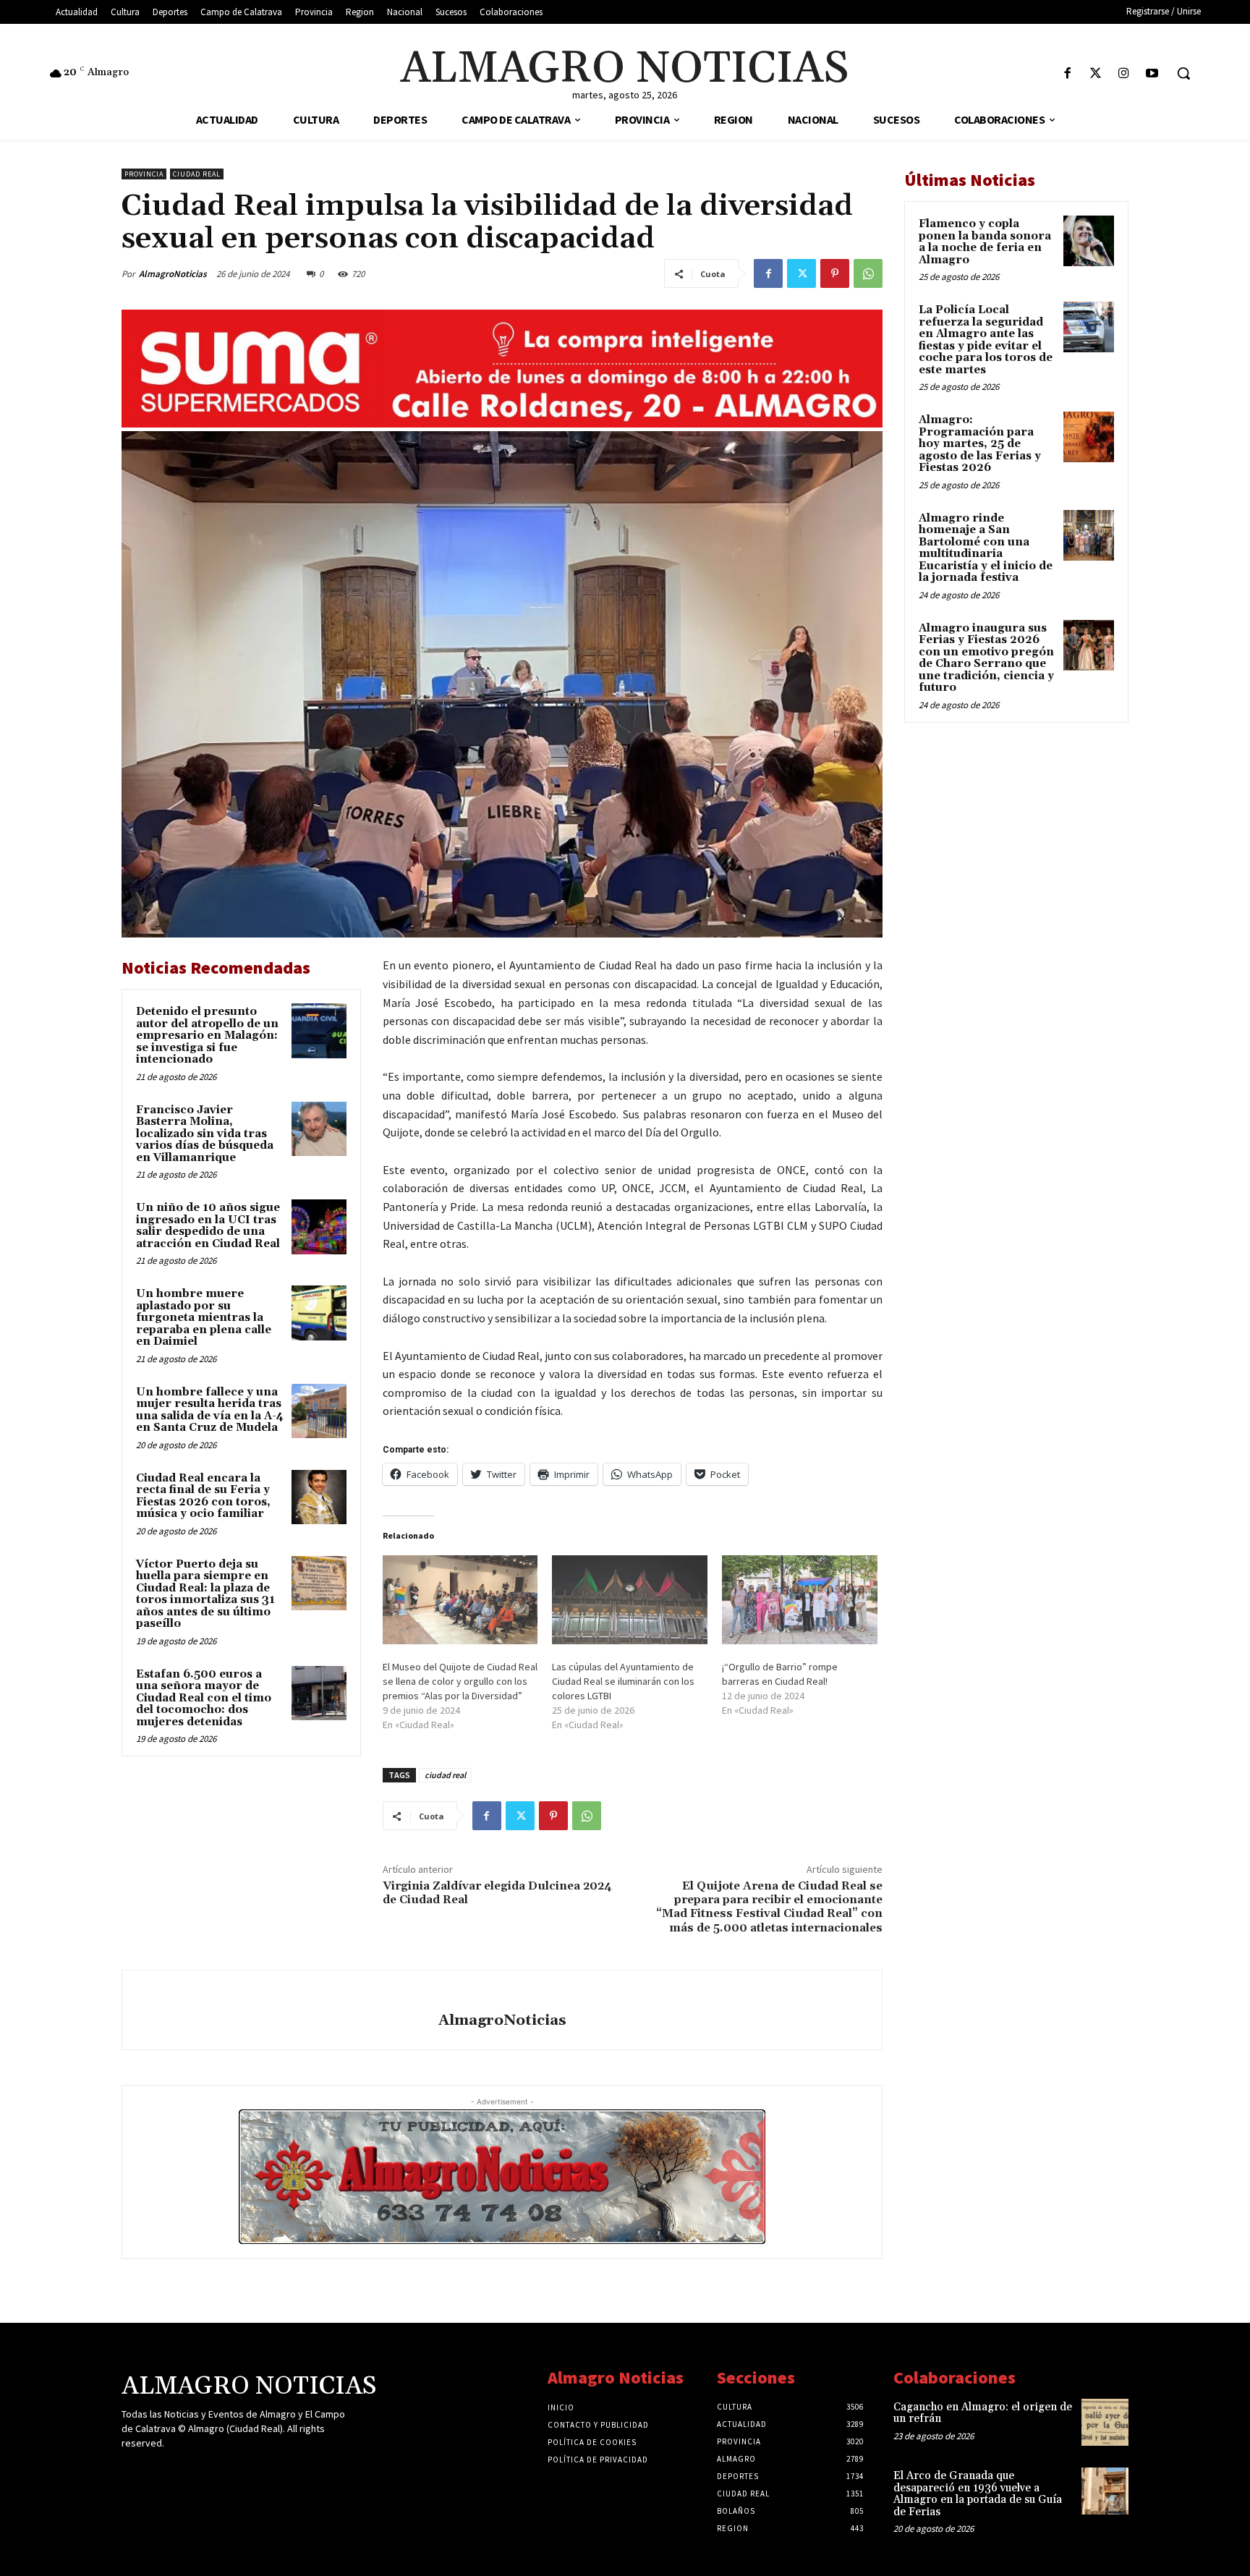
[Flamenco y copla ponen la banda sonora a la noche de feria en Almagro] (1089, 241)
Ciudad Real (197, 174)
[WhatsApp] (868, 273)
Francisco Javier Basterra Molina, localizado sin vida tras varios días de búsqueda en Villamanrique (205, 1134)
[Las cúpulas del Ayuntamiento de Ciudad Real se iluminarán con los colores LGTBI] (630, 1600)
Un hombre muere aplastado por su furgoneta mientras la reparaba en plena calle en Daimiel (204, 1318)
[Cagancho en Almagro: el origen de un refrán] (1105, 2422)
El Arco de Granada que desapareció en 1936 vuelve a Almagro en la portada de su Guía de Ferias (978, 2494)
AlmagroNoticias (173, 274)
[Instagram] (1124, 74)
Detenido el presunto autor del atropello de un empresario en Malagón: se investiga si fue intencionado (207, 1036)
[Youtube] (1152, 74)
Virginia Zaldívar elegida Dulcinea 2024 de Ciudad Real (497, 1893)
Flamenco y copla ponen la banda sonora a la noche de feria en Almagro (985, 242)
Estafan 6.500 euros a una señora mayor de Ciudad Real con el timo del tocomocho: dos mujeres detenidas (204, 1698)
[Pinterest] (835, 273)
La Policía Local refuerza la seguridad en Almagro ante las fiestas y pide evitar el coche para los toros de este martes (986, 340)
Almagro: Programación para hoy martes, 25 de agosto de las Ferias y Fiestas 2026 (980, 444)
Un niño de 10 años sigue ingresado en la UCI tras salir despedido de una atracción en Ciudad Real (208, 1226)
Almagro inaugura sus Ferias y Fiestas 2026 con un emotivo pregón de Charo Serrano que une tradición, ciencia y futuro (986, 658)
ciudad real (445, 1775)
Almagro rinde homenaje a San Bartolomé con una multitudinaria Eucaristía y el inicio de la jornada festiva (986, 548)
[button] (1183, 73)
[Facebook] (1067, 74)
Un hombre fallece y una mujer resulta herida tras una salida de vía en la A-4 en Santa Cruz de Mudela (210, 1410)
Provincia (144, 174)
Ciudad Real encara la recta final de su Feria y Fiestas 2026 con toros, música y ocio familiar (203, 1496)
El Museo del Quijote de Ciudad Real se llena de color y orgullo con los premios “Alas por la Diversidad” (460, 1681)
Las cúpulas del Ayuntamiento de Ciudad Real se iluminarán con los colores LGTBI (623, 1681)
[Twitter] (1096, 74)
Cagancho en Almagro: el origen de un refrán (983, 2413)
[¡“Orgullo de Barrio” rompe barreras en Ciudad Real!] (800, 1600)
